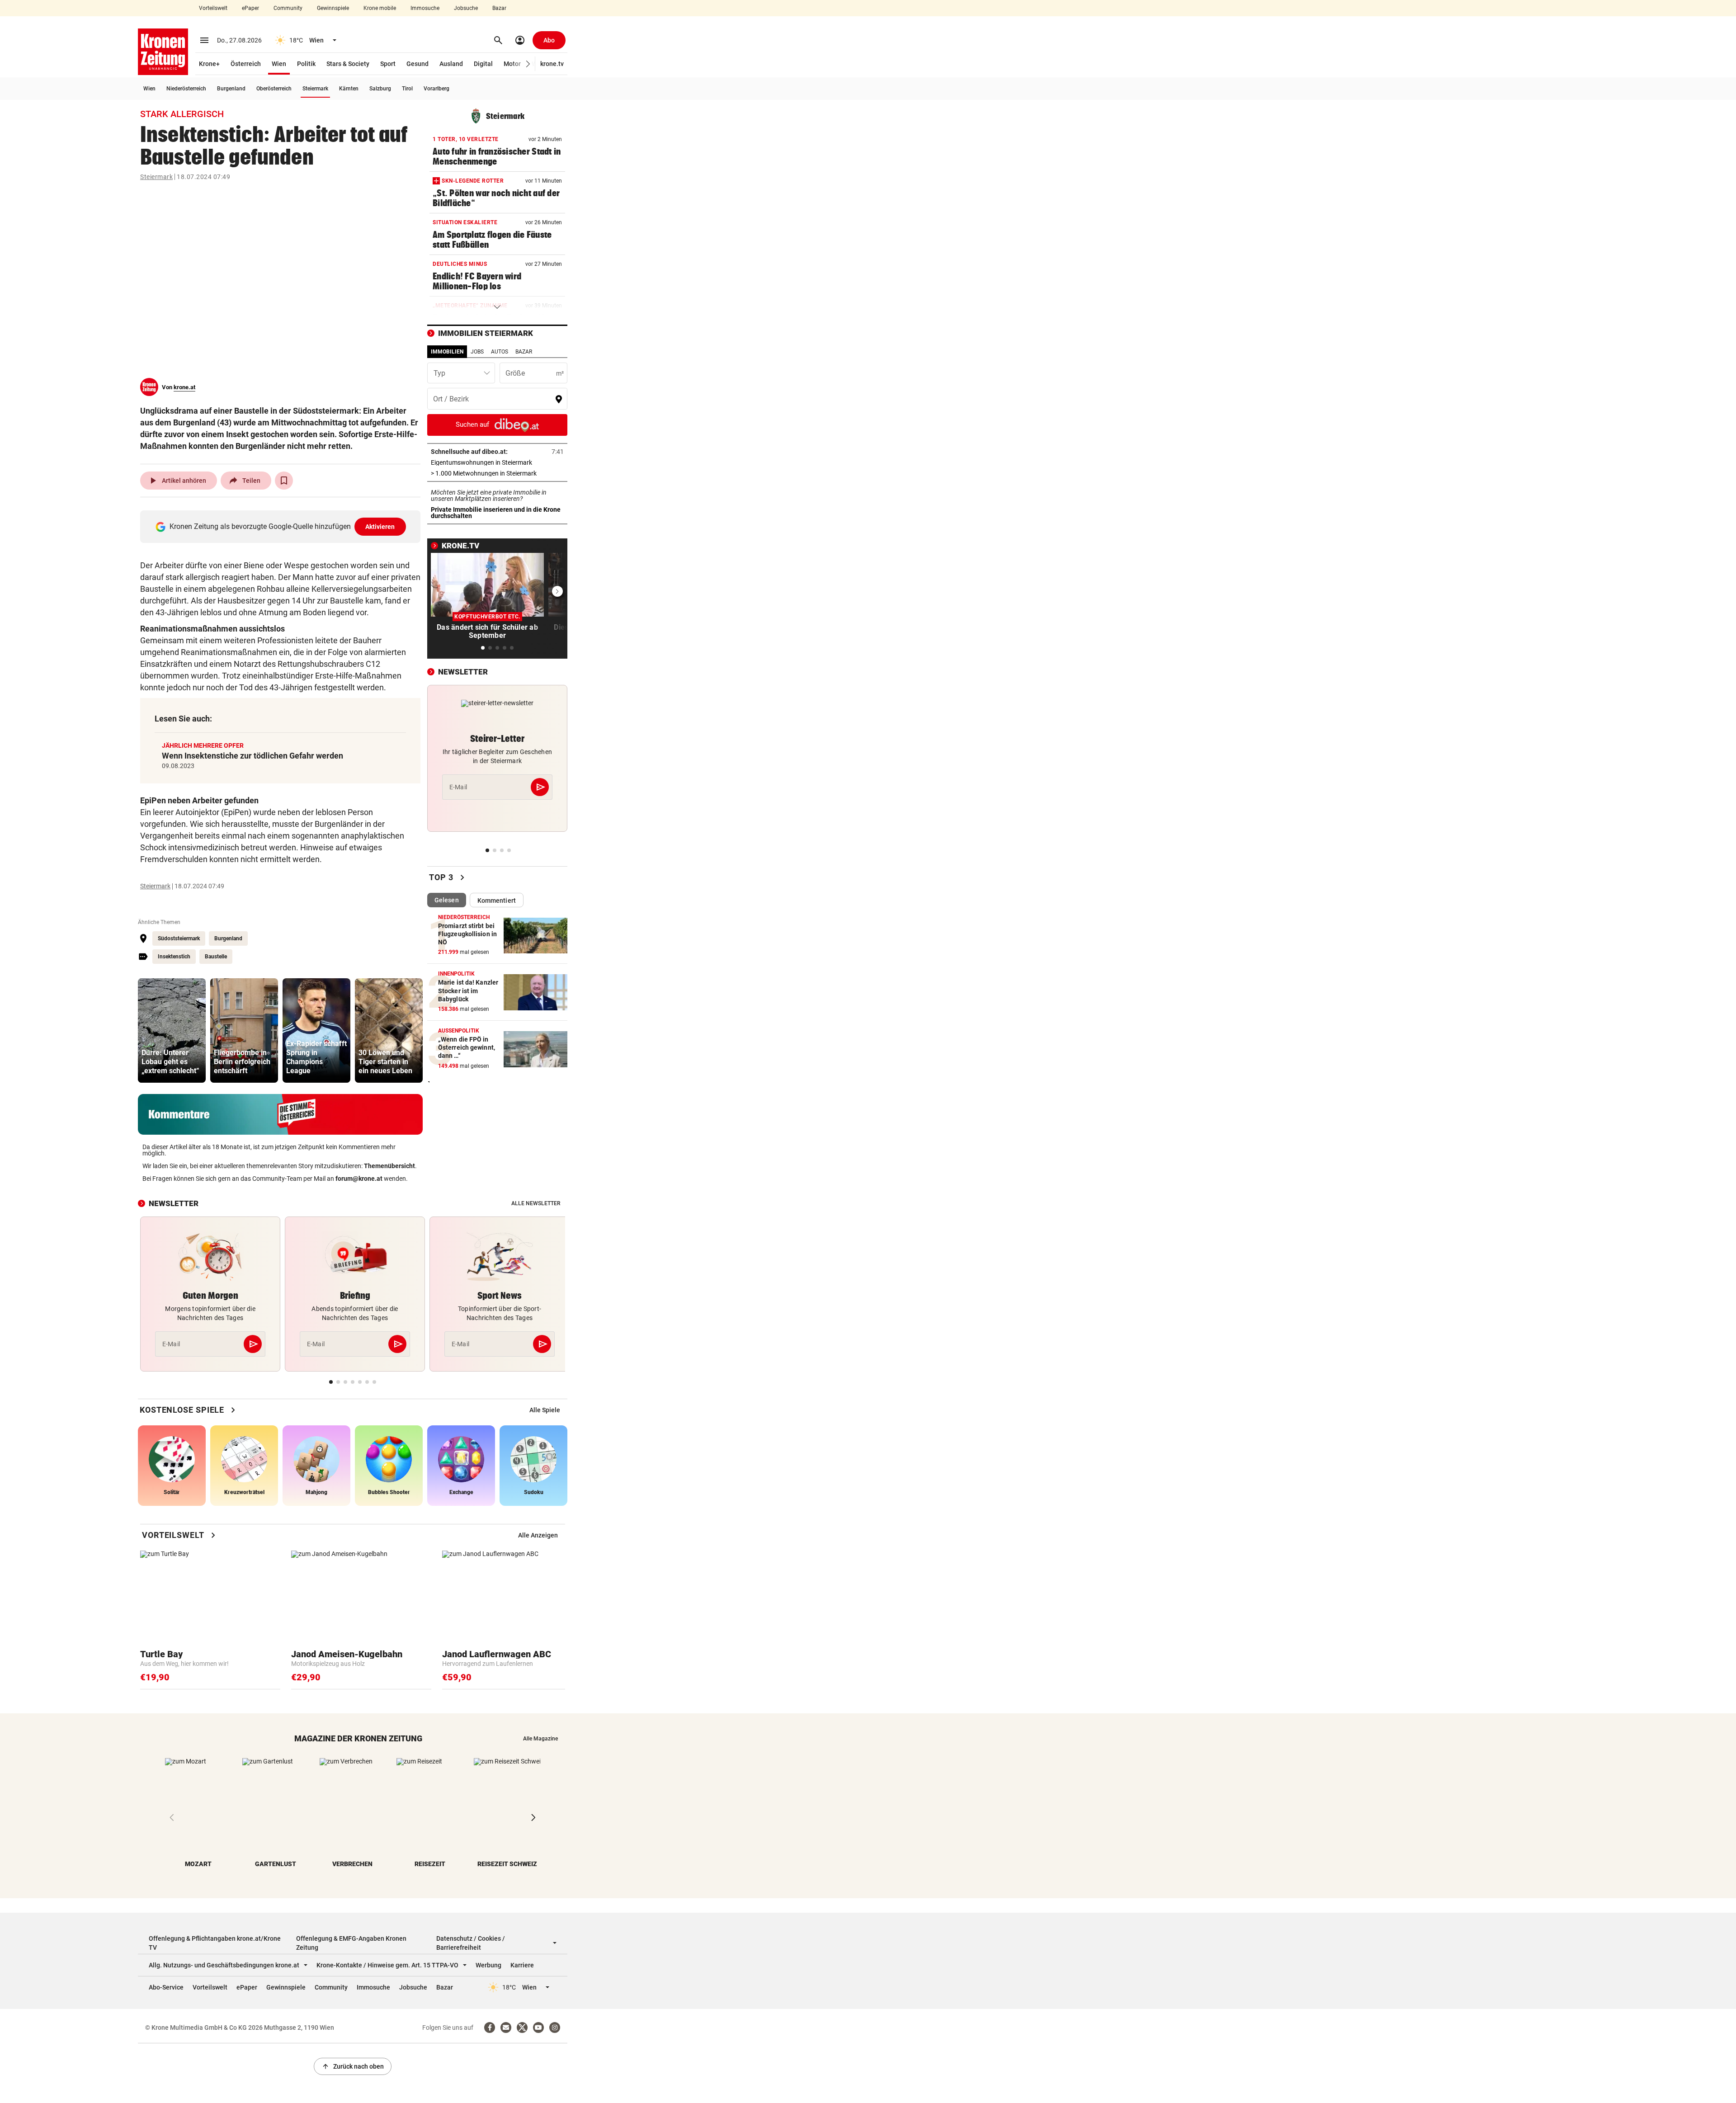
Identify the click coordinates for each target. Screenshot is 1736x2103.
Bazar (499, 8)
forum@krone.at (359, 1179)
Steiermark (315, 89)
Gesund (417, 64)
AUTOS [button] (500, 352)
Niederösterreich (186, 89)
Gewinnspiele (333, 8)
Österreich (246, 64)
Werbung (488, 1965)
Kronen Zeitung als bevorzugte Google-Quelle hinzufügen (282, 526)
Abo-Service (166, 1987)
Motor (512, 64)
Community (288, 8)
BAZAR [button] (524, 352)
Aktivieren (380, 527)
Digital (483, 64)
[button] (528, 64)
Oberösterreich (274, 89)
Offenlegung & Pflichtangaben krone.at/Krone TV (215, 1943)
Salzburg (380, 89)
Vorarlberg (436, 89)
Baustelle (216, 957)
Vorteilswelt (213, 8)
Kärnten (349, 89)
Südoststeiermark (179, 938)
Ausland (451, 64)
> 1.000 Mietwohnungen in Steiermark (497, 473)
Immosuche (425, 8)
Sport (388, 64)
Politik (306, 64)
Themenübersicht (389, 1166)
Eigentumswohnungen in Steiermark (497, 462)
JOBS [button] (477, 352)
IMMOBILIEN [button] (447, 352)
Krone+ (209, 64)
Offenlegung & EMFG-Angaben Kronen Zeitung (351, 1943)
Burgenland (231, 89)
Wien (279, 64)
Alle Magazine (540, 1739)
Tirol (407, 89)
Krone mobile (380, 8)
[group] (172, 1030)
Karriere (522, 1965)
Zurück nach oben (353, 2066)
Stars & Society (348, 64)
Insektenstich (174, 957)
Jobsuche (466, 8)
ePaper (250, 8)
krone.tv (552, 64)
